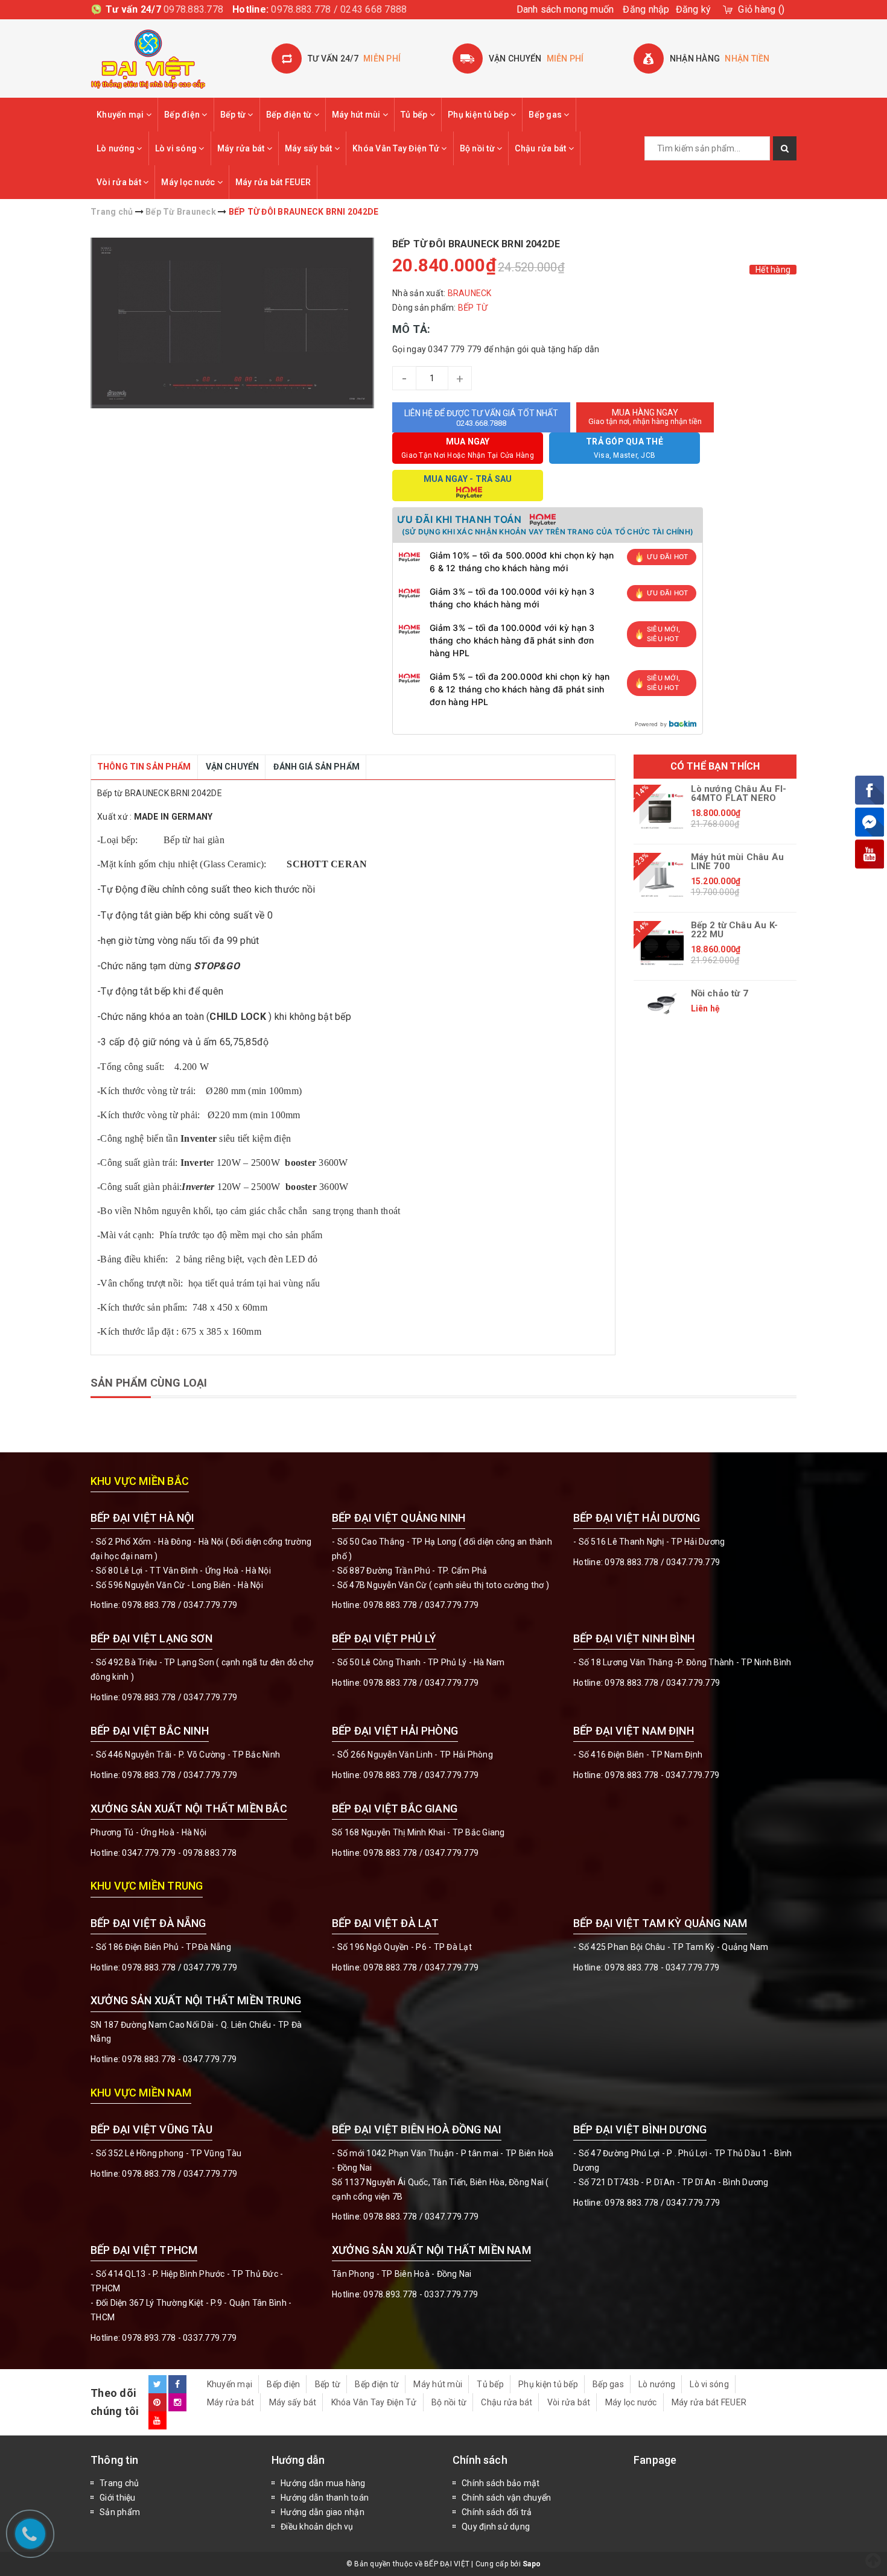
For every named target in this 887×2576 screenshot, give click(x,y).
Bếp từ (234, 115)
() (761, 9)
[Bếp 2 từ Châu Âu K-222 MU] (662, 948)
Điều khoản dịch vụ (317, 2527)
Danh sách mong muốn (565, 9)
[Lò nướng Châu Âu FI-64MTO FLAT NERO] (662, 811)
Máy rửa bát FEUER (273, 182)
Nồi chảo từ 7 (720, 994)
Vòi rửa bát (120, 182)
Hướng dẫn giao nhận (323, 2512)
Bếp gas (546, 115)
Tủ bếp (415, 115)
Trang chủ (119, 2483)
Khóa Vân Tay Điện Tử (397, 148)
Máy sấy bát (310, 148)
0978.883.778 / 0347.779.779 (180, 2174)
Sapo (532, 2564)
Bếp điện (183, 115)
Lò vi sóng (177, 148)
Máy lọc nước (189, 182)
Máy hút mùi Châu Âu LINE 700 (737, 862)
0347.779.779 (210, 1605)
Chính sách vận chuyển (506, 2498)
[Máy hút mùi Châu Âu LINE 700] (662, 879)
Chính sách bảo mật (501, 2483)
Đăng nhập (646, 9)
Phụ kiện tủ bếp (479, 115)
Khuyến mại (121, 115)
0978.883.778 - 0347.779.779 (662, 1775)
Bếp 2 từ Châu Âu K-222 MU (734, 930)
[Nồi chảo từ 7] (662, 1004)
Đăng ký (694, 9)
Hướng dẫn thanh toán (325, 2498)
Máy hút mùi (357, 115)
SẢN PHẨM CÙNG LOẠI (149, 1383)
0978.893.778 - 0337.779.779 (179, 2338)
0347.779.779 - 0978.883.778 (179, 1853)
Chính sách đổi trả (497, 2512)
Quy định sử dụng (496, 2527)
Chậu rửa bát (541, 148)
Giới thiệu (118, 2498)
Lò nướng (116, 148)
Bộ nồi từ (478, 148)
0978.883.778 (193, 9)
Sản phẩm (120, 2512)
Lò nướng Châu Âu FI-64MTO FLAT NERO (739, 794)
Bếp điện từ (290, 115)
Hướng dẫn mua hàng (323, 2483)
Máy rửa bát (242, 148)
